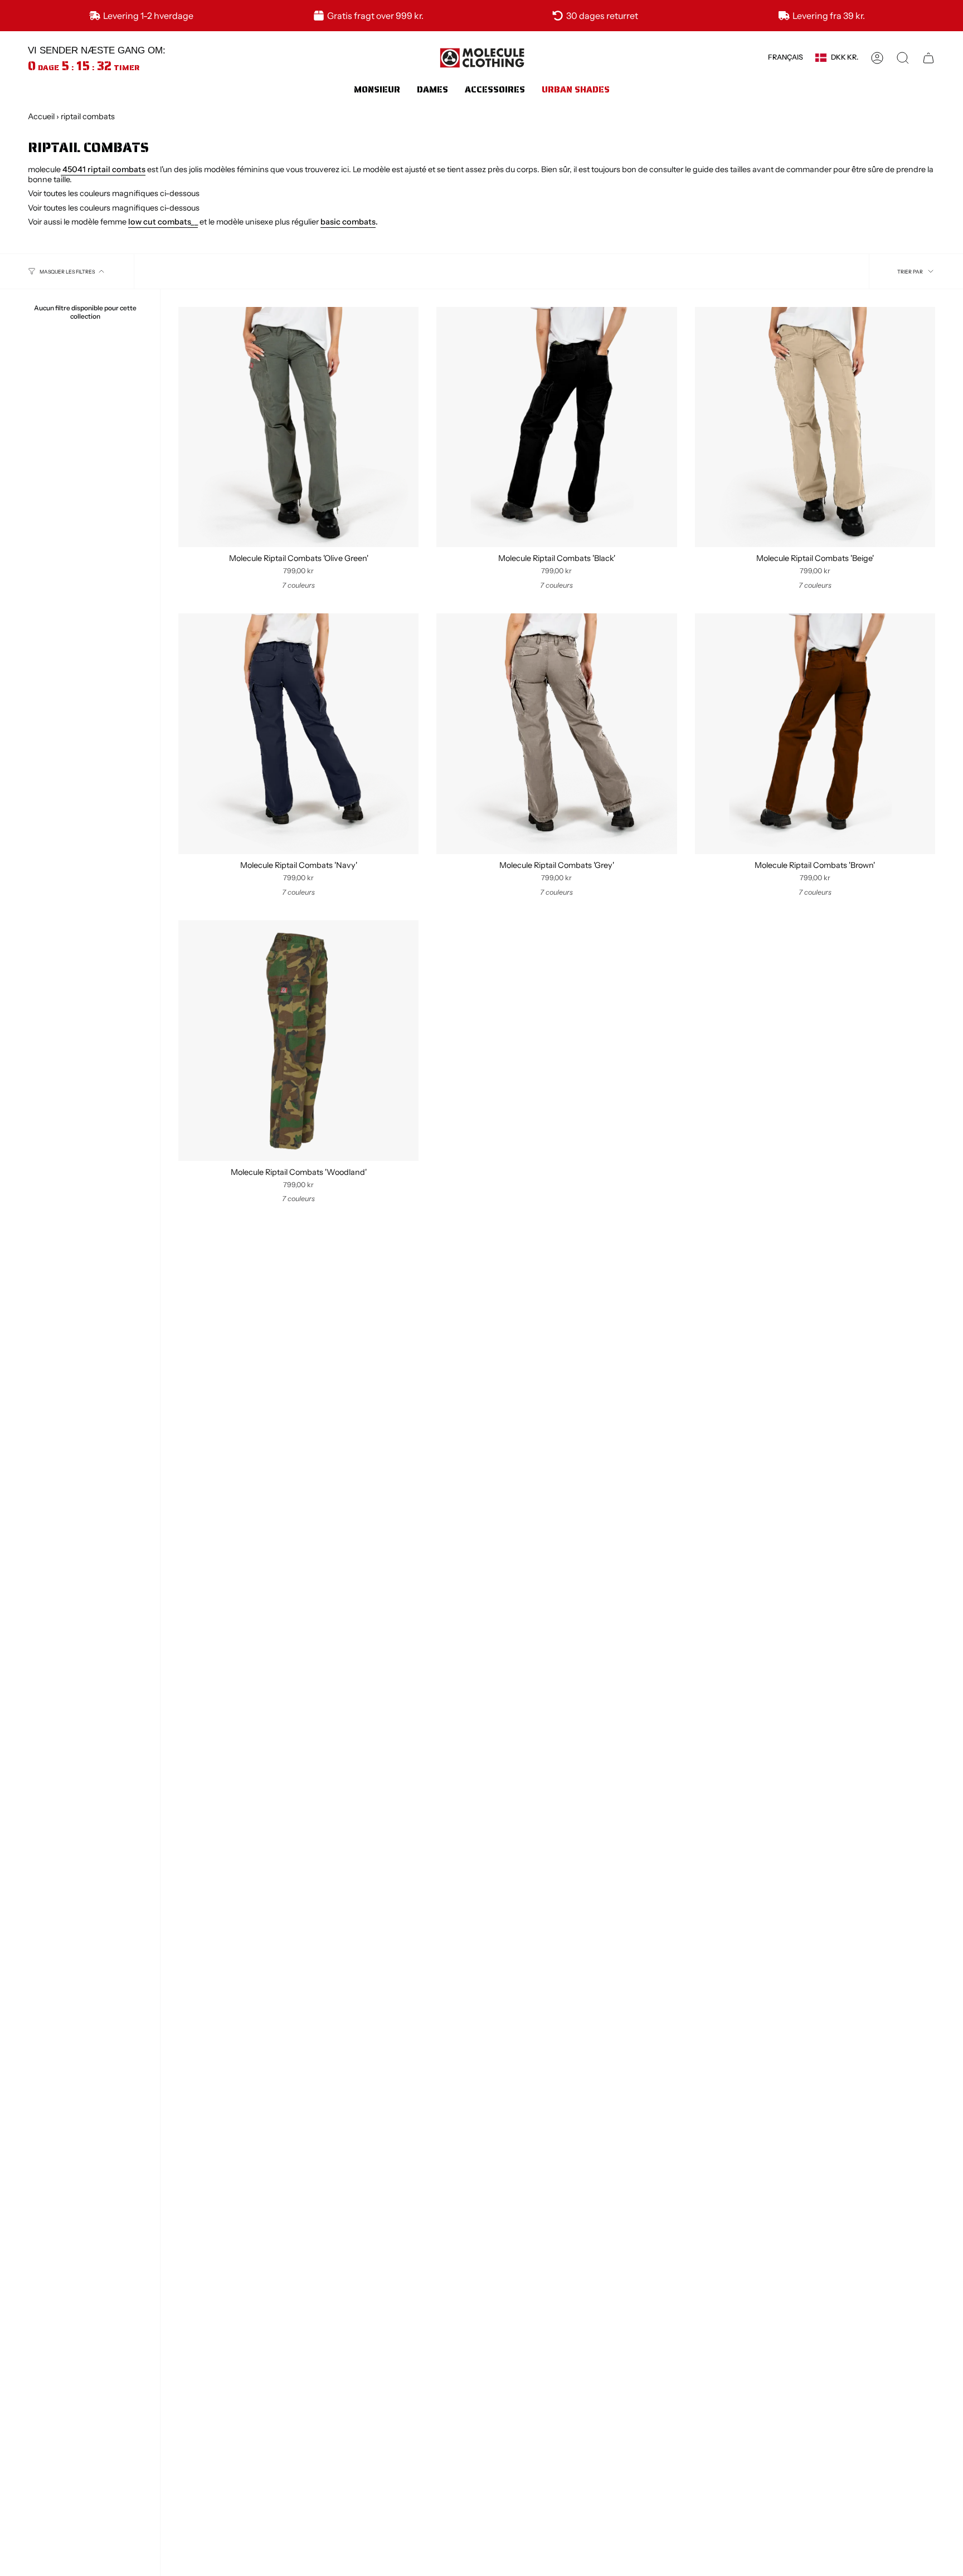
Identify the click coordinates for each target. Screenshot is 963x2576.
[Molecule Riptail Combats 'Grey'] (556, 733)
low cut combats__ (163, 222)
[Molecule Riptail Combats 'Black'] (556, 427)
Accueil (41, 116)
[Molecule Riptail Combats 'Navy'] (298, 733)
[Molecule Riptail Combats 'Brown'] (815, 733)
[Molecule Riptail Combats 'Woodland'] (298, 1040)
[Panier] (928, 58)
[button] (377, 89)
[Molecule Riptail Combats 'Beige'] (815, 427)
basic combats (348, 222)
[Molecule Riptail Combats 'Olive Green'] (298, 427)
